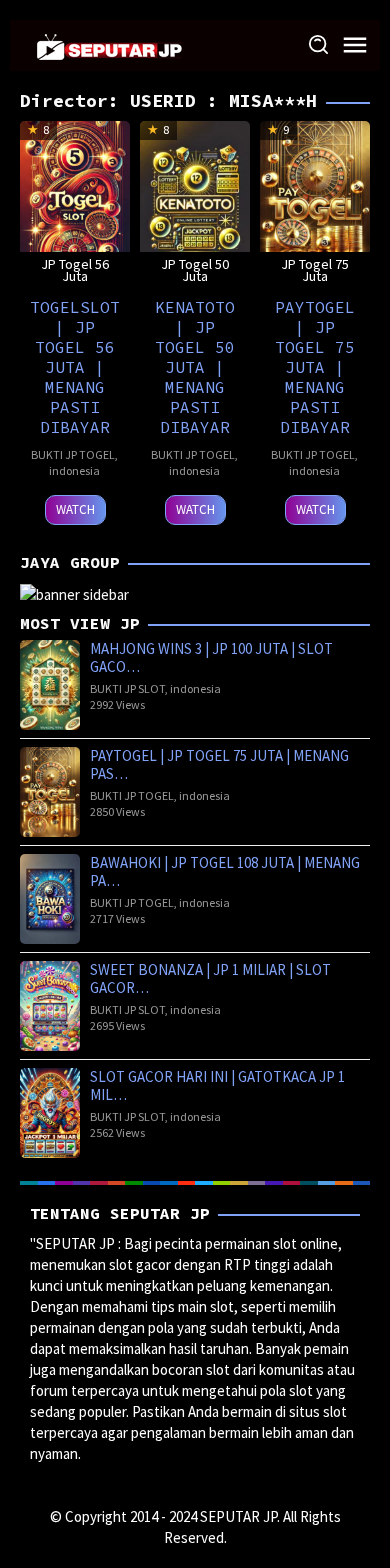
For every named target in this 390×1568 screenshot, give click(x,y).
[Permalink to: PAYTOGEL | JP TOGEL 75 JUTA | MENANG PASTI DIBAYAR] (315, 202)
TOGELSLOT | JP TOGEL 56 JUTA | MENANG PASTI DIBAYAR (75, 367)
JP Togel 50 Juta (195, 270)
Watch (75, 509)
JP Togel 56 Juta (75, 270)
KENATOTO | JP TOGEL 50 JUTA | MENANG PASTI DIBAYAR (195, 367)
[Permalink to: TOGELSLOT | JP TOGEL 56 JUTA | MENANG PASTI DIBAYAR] (75, 202)
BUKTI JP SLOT (127, 688)
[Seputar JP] (110, 44)
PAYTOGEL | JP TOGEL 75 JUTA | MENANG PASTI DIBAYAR (315, 367)
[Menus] (355, 45)
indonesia (74, 470)
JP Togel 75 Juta (315, 270)
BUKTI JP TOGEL (73, 454)
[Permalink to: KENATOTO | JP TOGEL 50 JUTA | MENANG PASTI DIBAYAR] (195, 202)
